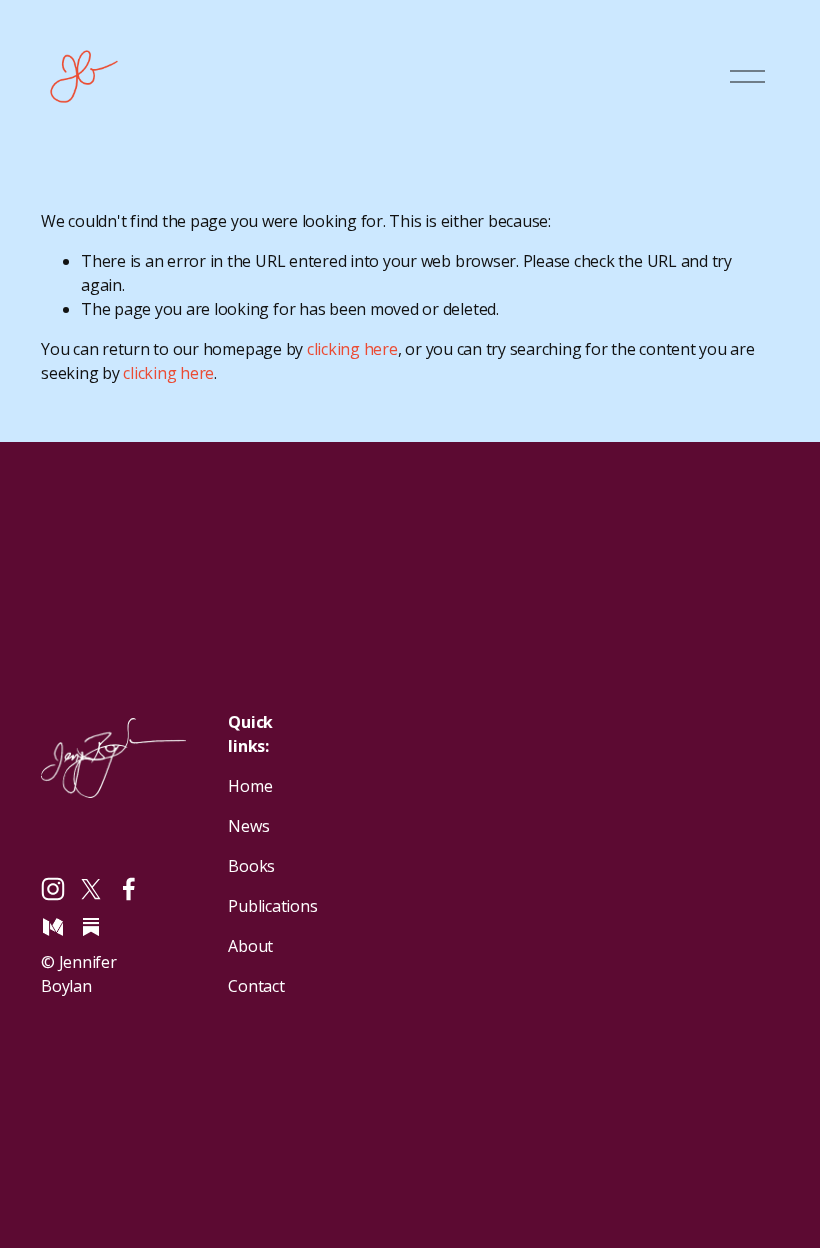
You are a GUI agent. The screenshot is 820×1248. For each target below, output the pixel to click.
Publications (272, 906)
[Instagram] (53, 889)
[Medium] (53, 927)
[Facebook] (129, 889)
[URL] (91, 927)
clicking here (352, 349)
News (248, 826)
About (250, 946)
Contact (256, 986)
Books (251, 866)
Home (250, 786)
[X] (91, 889)
